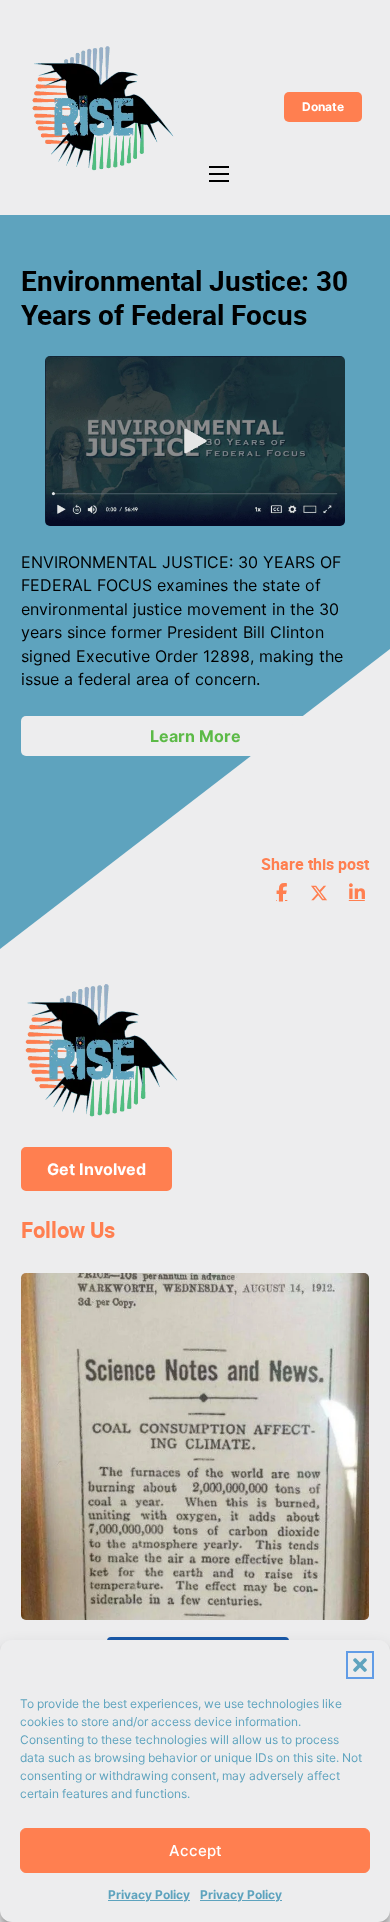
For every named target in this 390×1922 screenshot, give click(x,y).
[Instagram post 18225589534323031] (195, 1447)
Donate (323, 106)
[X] (319, 893)
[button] (360, 1665)
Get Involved (96, 1169)
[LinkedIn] (357, 893)
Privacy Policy (149, 1894)
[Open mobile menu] (219, 174)
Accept (195, 1850)
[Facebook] (282, 893)
